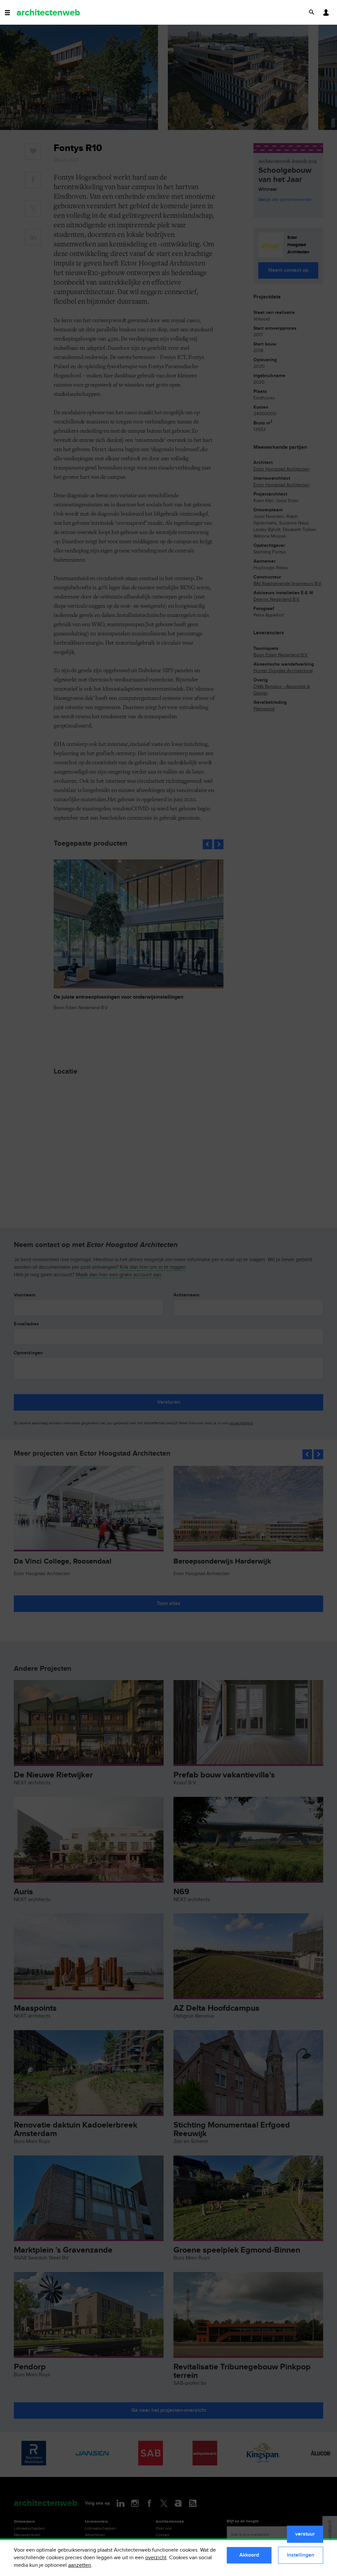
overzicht (156, 2558)
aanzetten (80, 2565)
